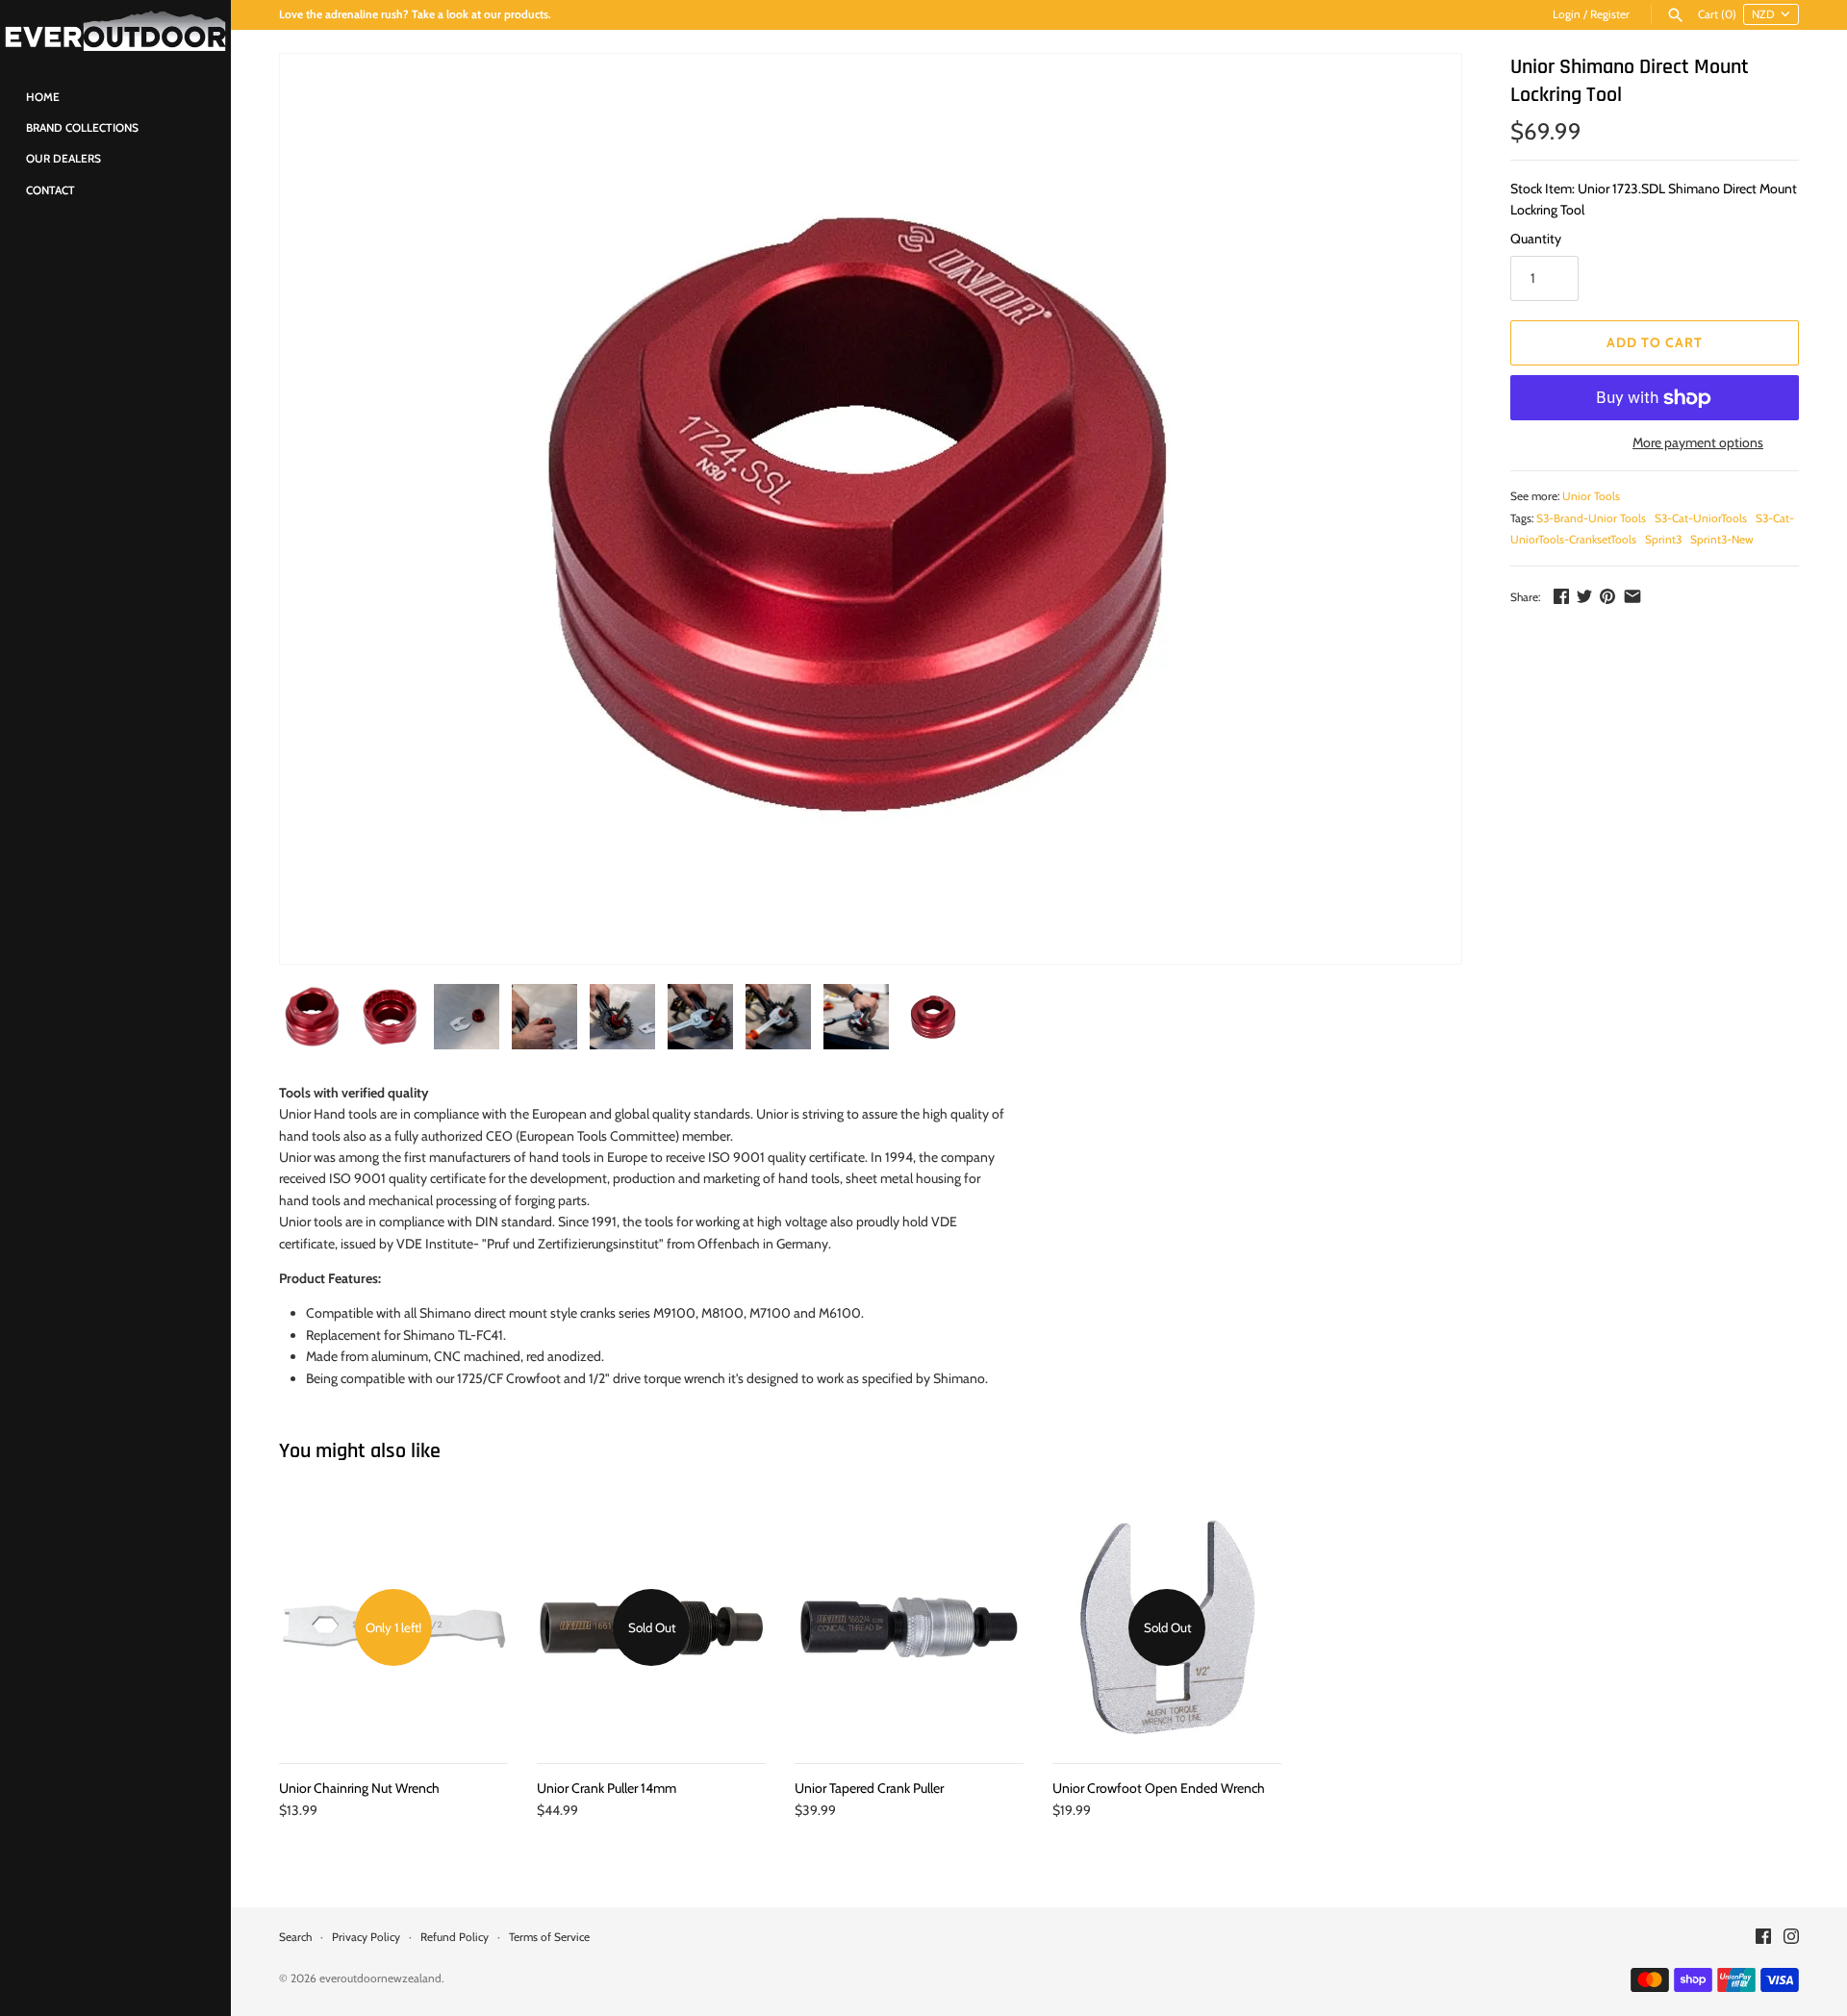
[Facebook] (1763, 1938)
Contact (51, 190)
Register (1610, 14)
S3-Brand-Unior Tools (1591, 518)
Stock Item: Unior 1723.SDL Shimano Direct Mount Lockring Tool (1654, 199)
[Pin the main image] (1607, 596)
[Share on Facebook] (1561, 596)
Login (1567, 14)
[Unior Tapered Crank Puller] (909, 1627)
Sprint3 (1663, 540)
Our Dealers (63, 159)
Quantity (1536, 239)
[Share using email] (1632, 596)
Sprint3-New (1722, 540)
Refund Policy (455, 1937)
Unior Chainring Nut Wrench (359, 1788)
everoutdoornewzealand (380, 1978)
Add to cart (1655, 342)
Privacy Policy (366, 1937)
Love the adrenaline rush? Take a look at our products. (415, 14)
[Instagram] (1791, 1938)
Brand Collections (82, 128)
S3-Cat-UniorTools (1701, 518)
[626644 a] (871, 509)
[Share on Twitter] (1584, 596)
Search (295, 1937)
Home (43, 97)
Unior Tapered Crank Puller (869, 1788)
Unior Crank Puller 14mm (607, 1788)
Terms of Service (549, 1937)
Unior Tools (1591, 496)
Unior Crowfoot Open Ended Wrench (1159, 1788)
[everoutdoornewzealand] (115, 31)
